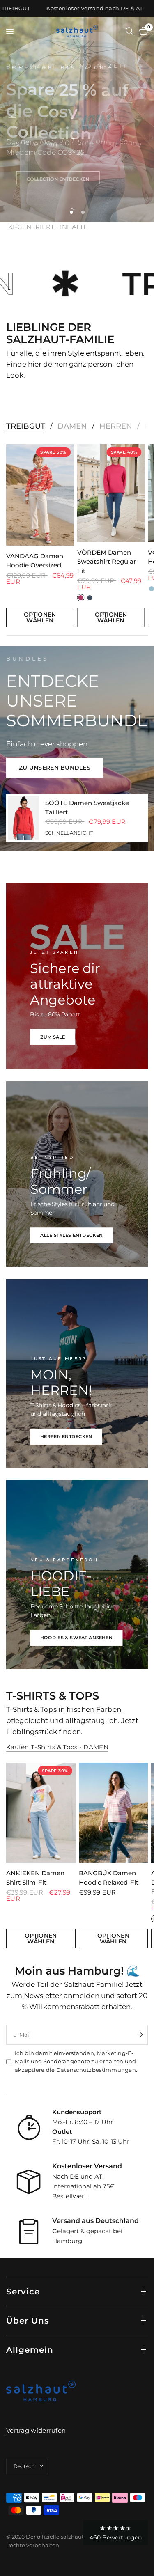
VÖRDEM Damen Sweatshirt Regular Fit (107, 561)
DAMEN (72, 426)
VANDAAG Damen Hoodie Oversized (35, 561)
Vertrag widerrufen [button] (36, 2430)
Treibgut (26, 426)
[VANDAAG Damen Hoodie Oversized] (40, 495)
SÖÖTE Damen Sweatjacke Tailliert (87, 807)
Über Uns (28, 2321)
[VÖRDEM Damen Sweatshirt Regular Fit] (111, 493)
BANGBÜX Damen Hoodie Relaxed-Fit (109, 1878)
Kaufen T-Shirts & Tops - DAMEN (57, 1747)
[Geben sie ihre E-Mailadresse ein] (140, 2035)
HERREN (116, 426)
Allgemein (30, 2350)
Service (23, 2292)
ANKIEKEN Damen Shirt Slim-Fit (35, 1878)
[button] (58, 176)
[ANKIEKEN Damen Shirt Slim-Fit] (41, 1813)
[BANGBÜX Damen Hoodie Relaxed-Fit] (114, 1813)
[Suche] (130, 31)
